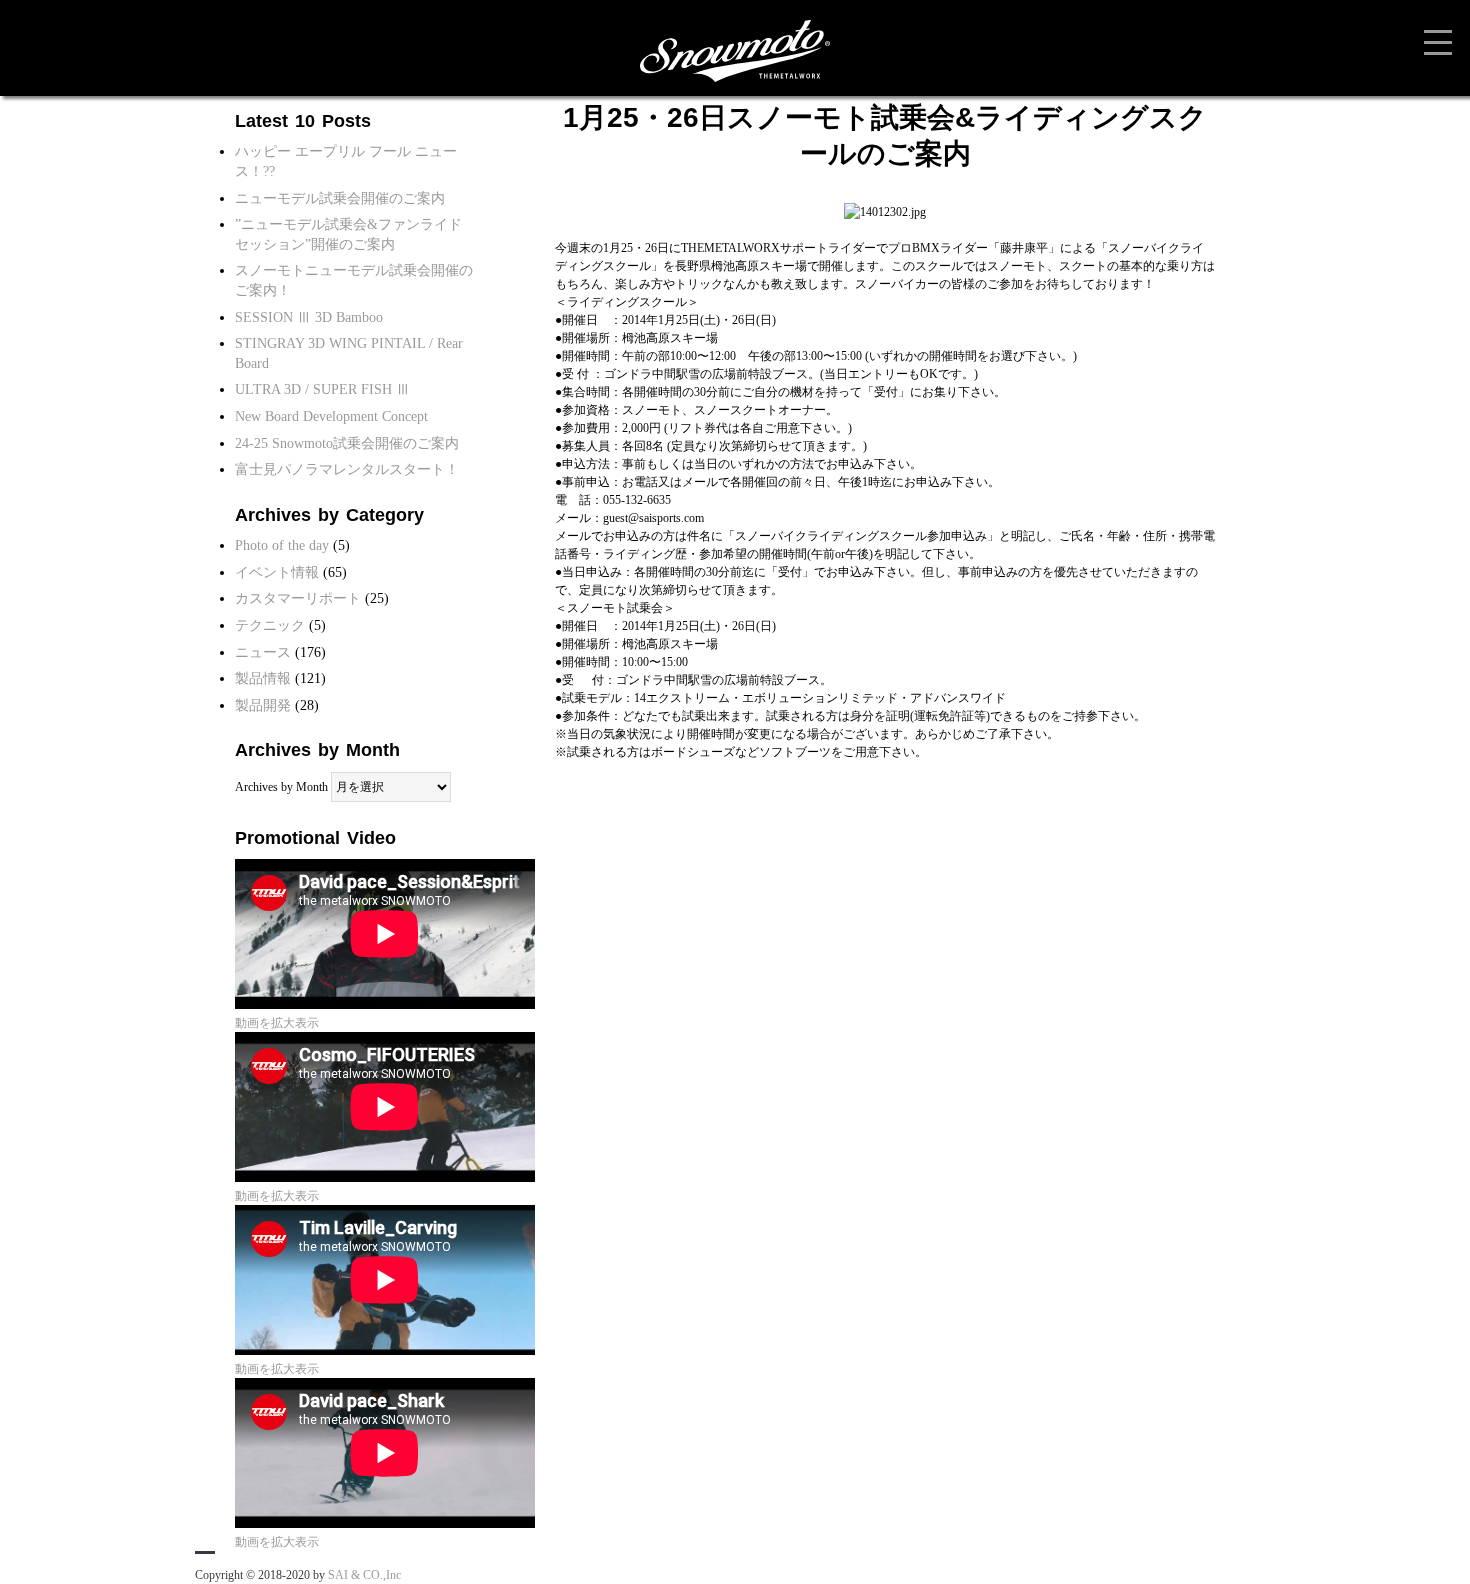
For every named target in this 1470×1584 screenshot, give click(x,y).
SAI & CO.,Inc (364, 1575)
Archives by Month (281, 787)
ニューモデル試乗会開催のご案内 (340, 198)
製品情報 (263, 678)
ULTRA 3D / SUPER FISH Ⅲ (322, 389)
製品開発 (263, 705)
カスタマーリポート (298, 598)
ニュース (263, 652)
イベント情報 (277, 572)
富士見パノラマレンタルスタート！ (347, 469)
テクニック (270, 625)
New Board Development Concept (331, 416)
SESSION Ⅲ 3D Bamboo (309, 317)
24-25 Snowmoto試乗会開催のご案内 (347, 443)
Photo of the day (282, 545)
